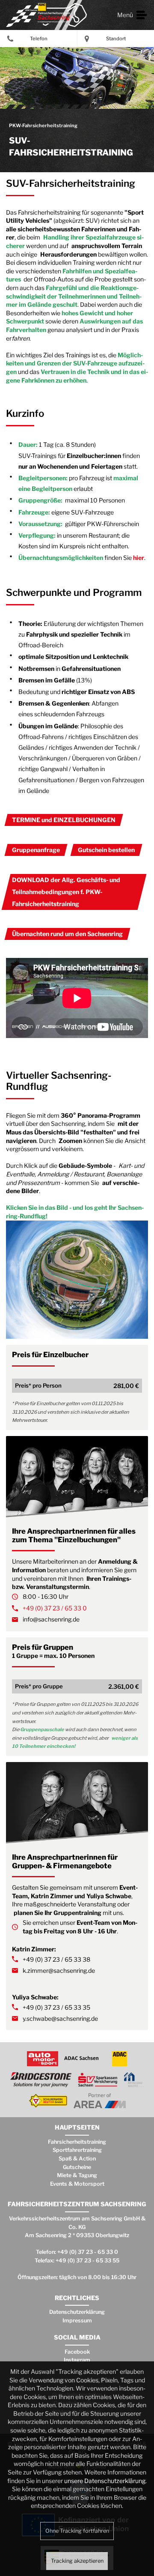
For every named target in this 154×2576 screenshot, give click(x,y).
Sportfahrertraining (77, 2150)
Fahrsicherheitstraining (77, 2142)
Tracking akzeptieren (77, 2561)
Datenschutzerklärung (77, 2312)
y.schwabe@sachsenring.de (60, 2018)
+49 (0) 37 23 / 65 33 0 (55, 1608)
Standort (116, 39)
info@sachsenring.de (51, 1619)
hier (139, 558)
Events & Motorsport (77, 2184)
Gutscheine (77, 2167)
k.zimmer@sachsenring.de (59, 1970)
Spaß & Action (77, 2159)
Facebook (77, 2352)
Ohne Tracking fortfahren (77, 2531)
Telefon (39, 39)
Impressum (77, 2320)
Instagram (77, 2360)
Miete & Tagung (77, 2175)
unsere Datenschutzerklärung (105, 2481)
